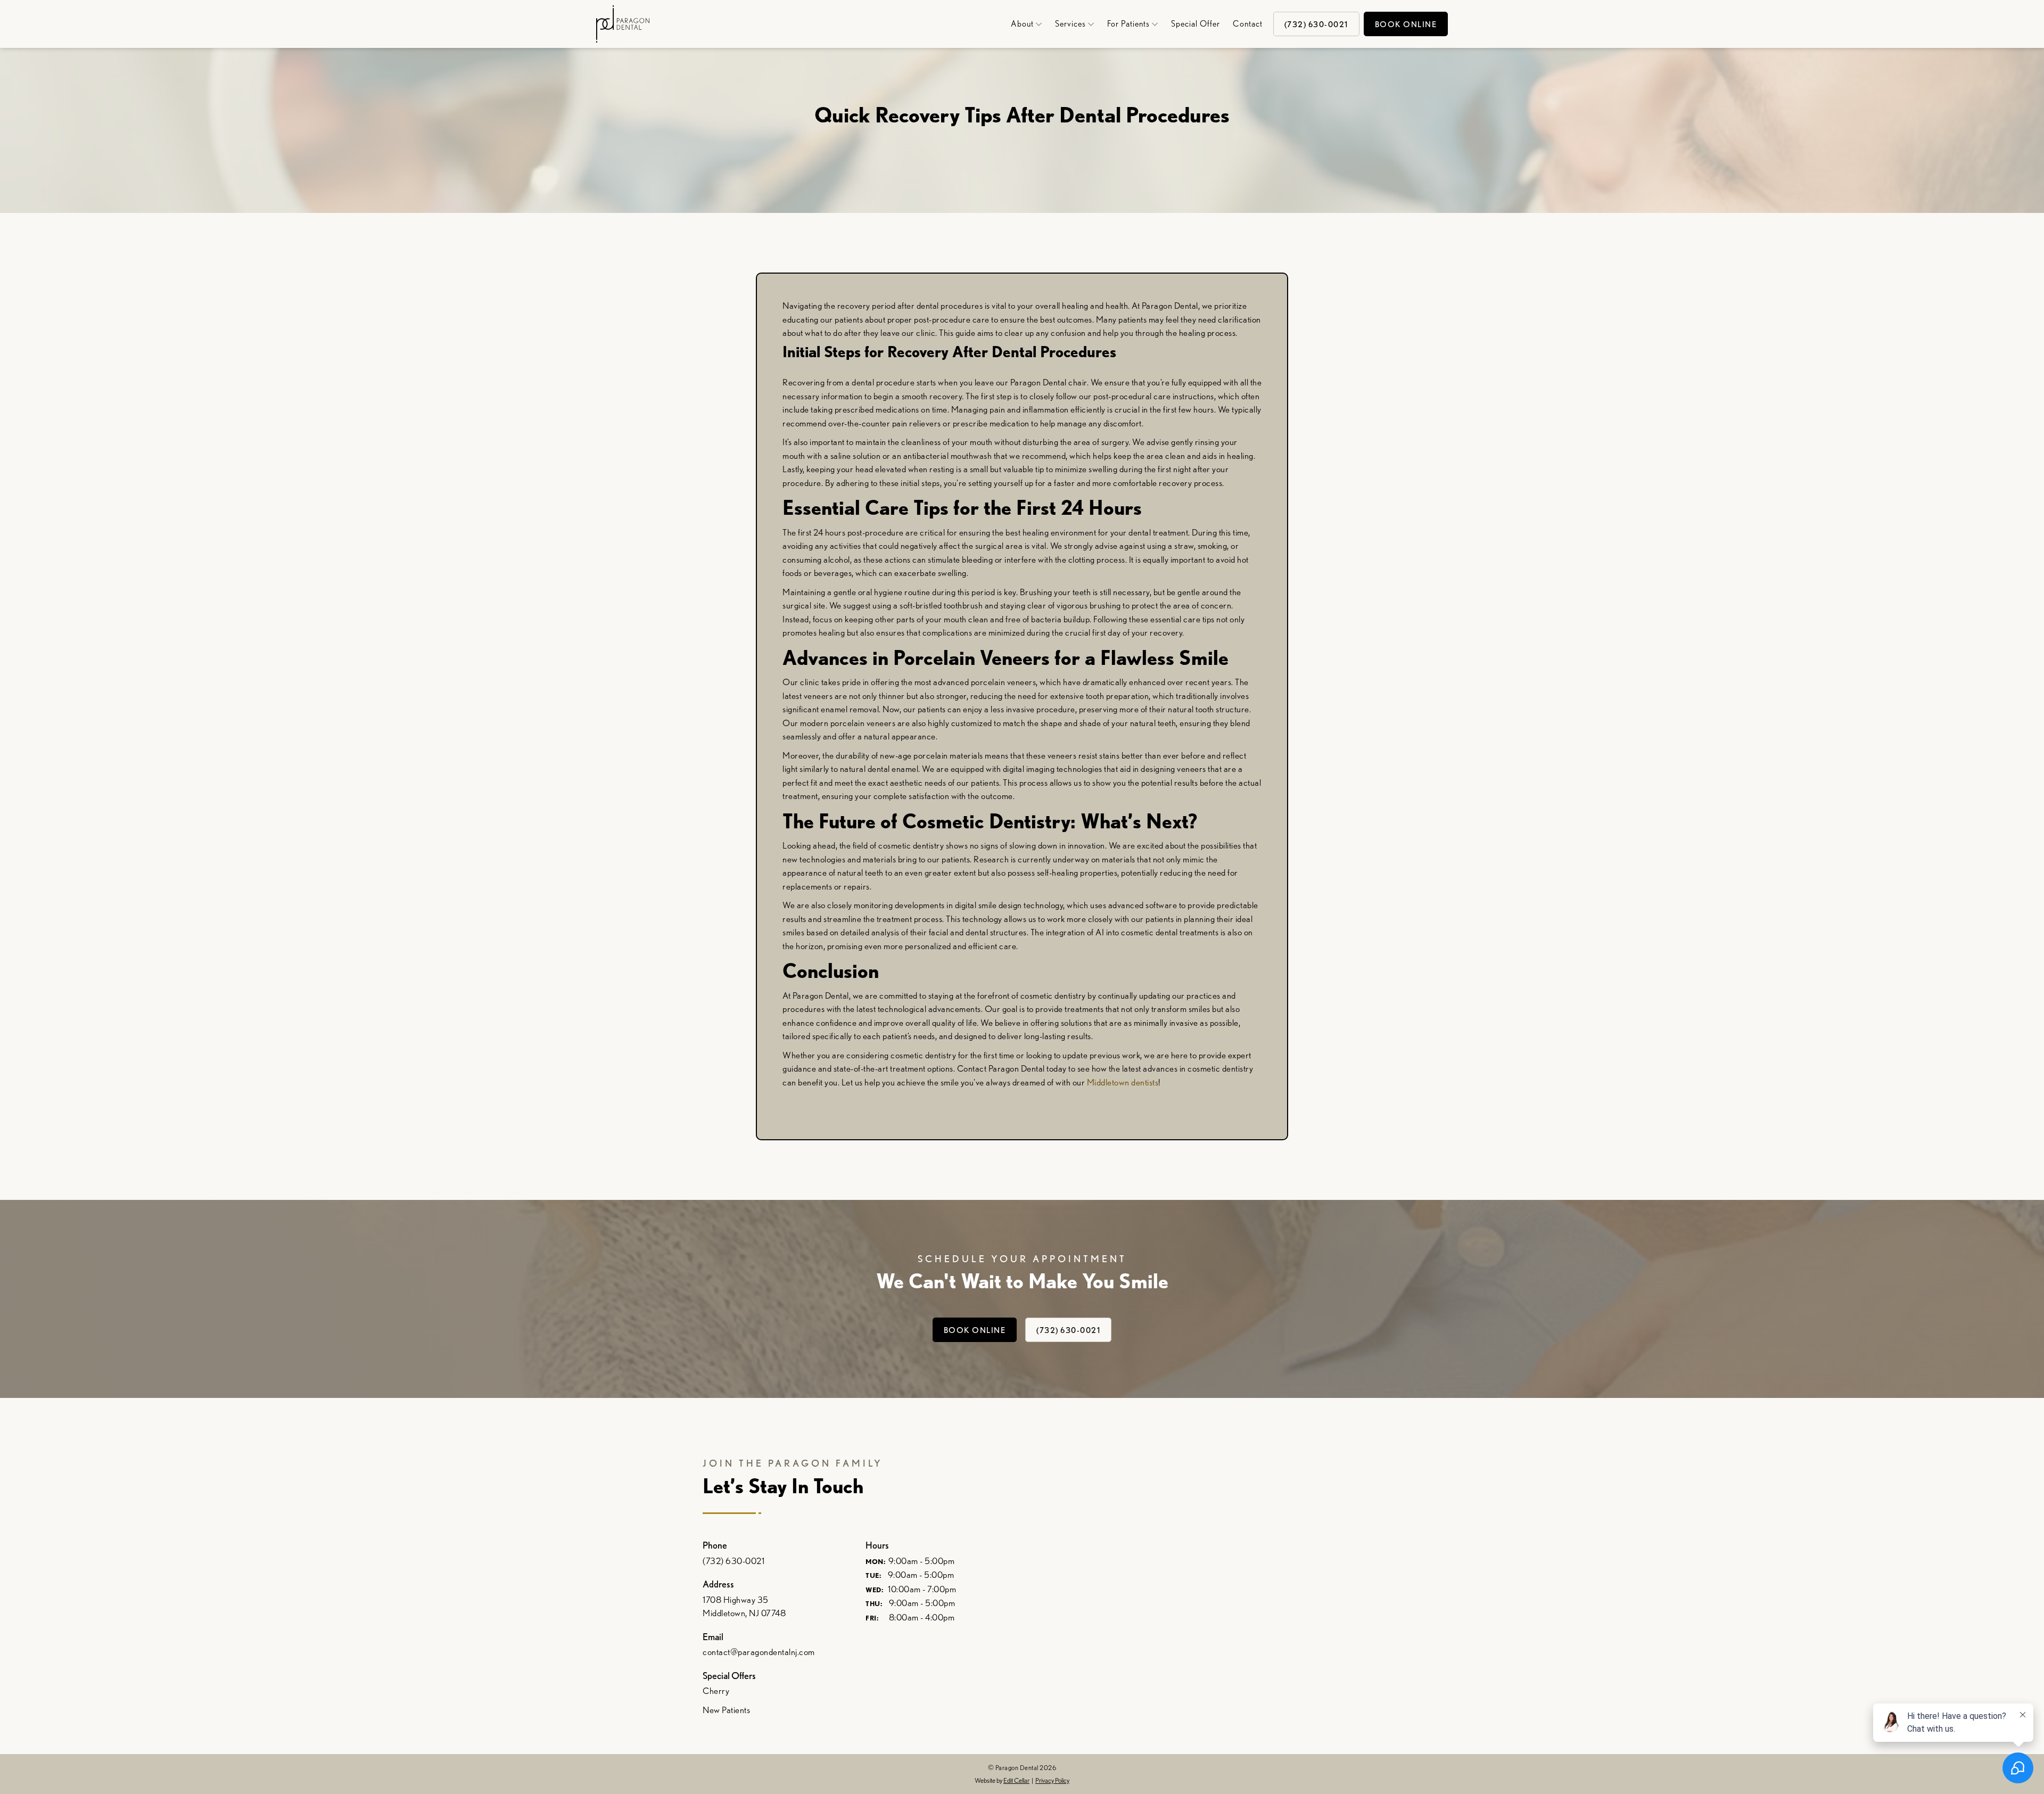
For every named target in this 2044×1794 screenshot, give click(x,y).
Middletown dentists (1123, 1082)
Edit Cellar (1016, 1780)
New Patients (726, 1710)
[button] (1023, 24)
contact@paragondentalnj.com (759, 1652)
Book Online (1406, 24)
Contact (1248, 24)
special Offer (1196, 24)
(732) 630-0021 (1068, 1330)
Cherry (716, 1691)
